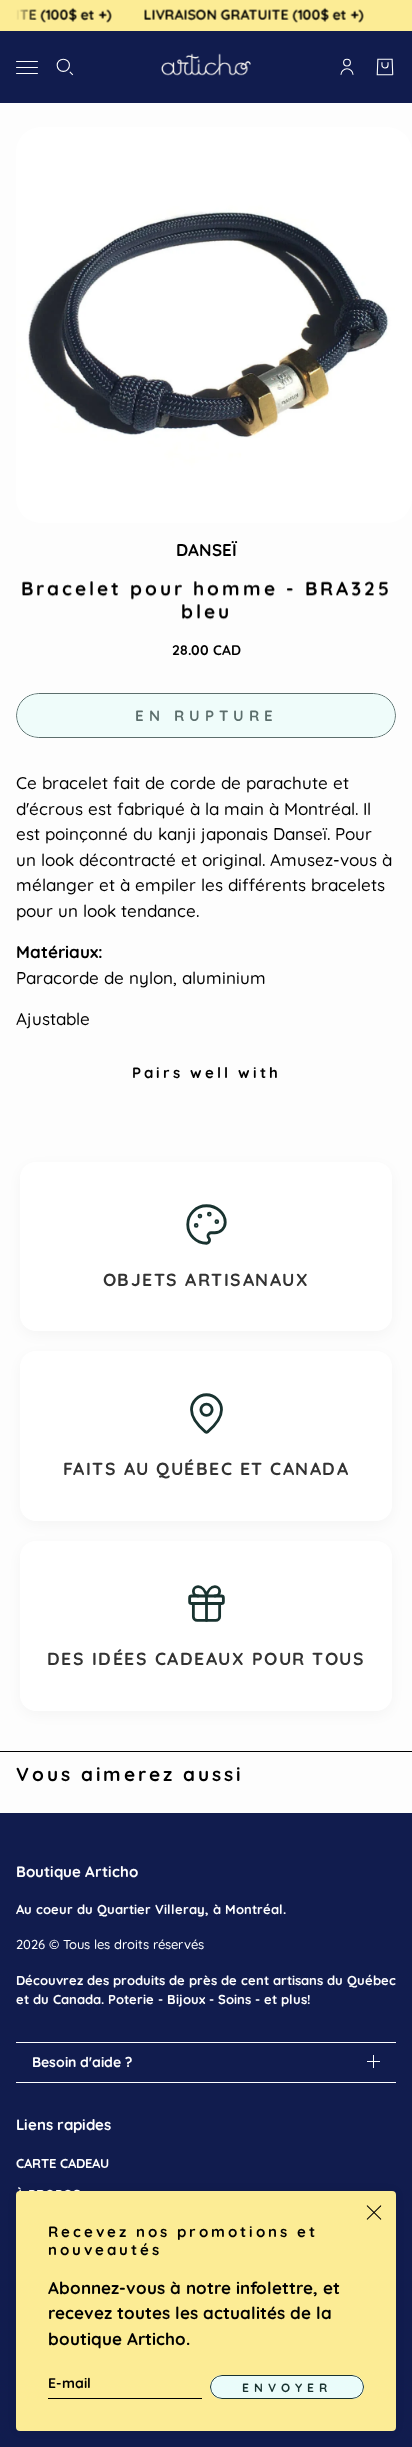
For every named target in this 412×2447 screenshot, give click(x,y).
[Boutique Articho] (206, 67)
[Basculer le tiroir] (27, 66)
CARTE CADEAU (62, 2163)
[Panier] (385, 67)
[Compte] (347, 67)
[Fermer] (374, 2213)
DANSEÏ (206, 549)
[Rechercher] (65, 67)
